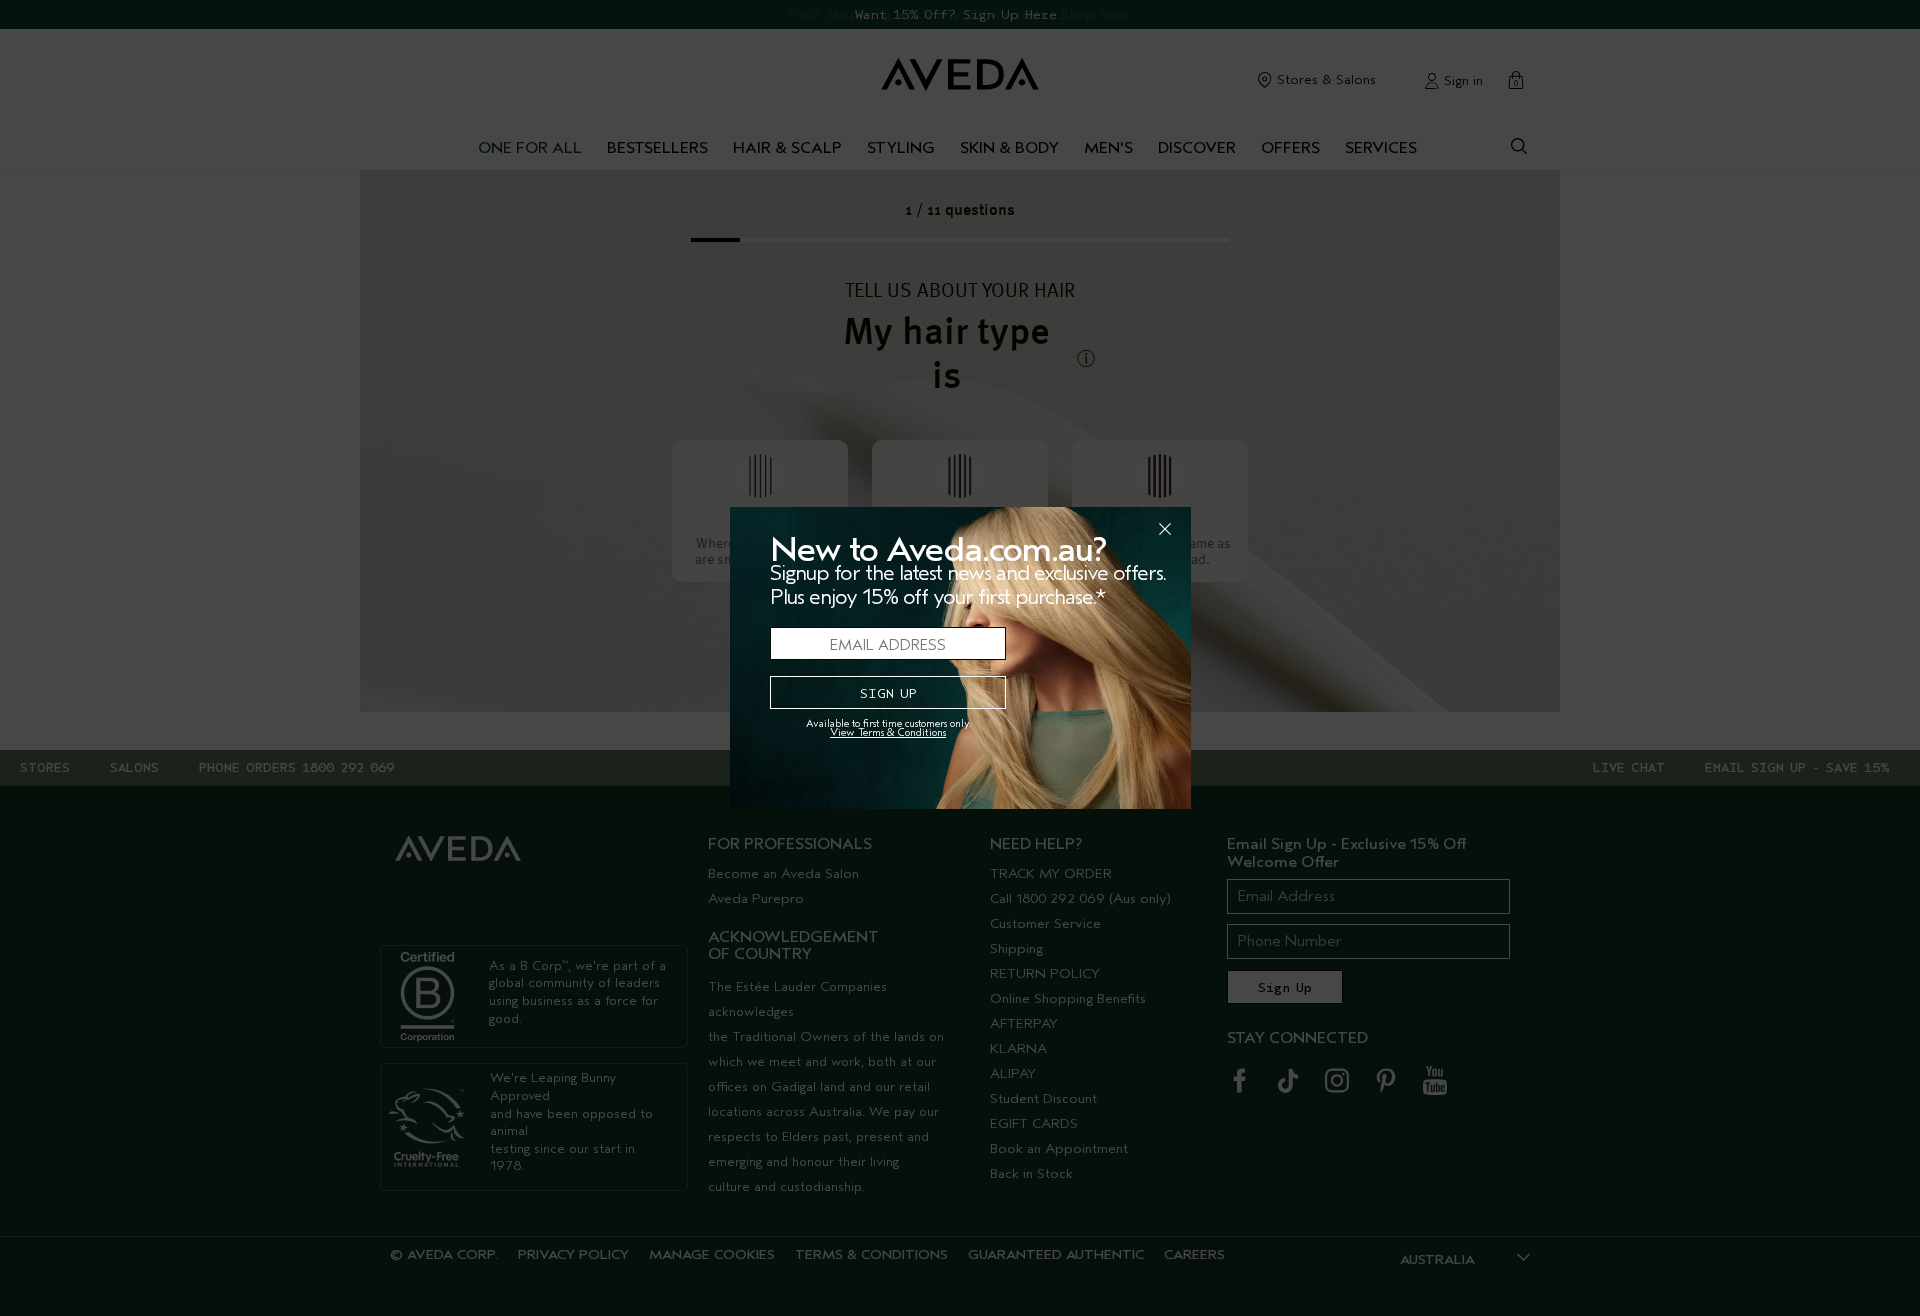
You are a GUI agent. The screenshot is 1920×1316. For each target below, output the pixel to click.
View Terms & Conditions (888, 732)
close (1113, 529)
